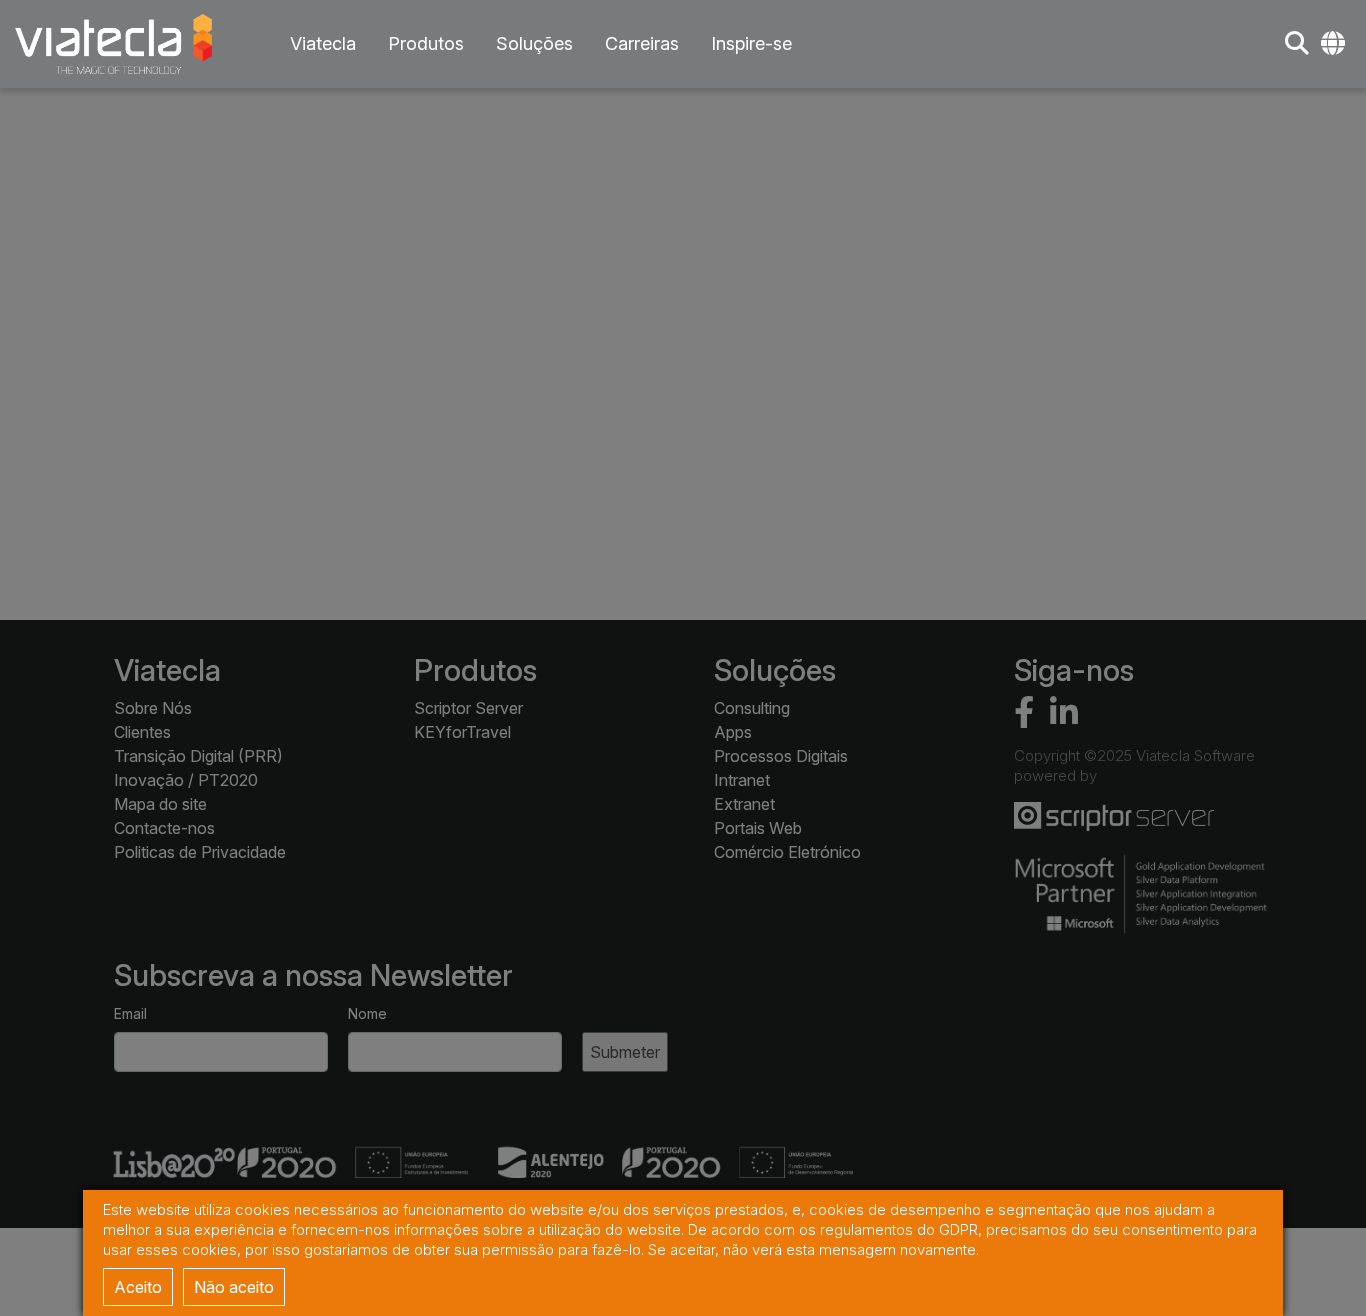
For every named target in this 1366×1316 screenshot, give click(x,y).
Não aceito (234, 1287)
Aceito (138, 1287)
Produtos (426, 43)
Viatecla (323, 43)
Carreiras (642, 43)
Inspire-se (751, 43)
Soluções (534, 43)
